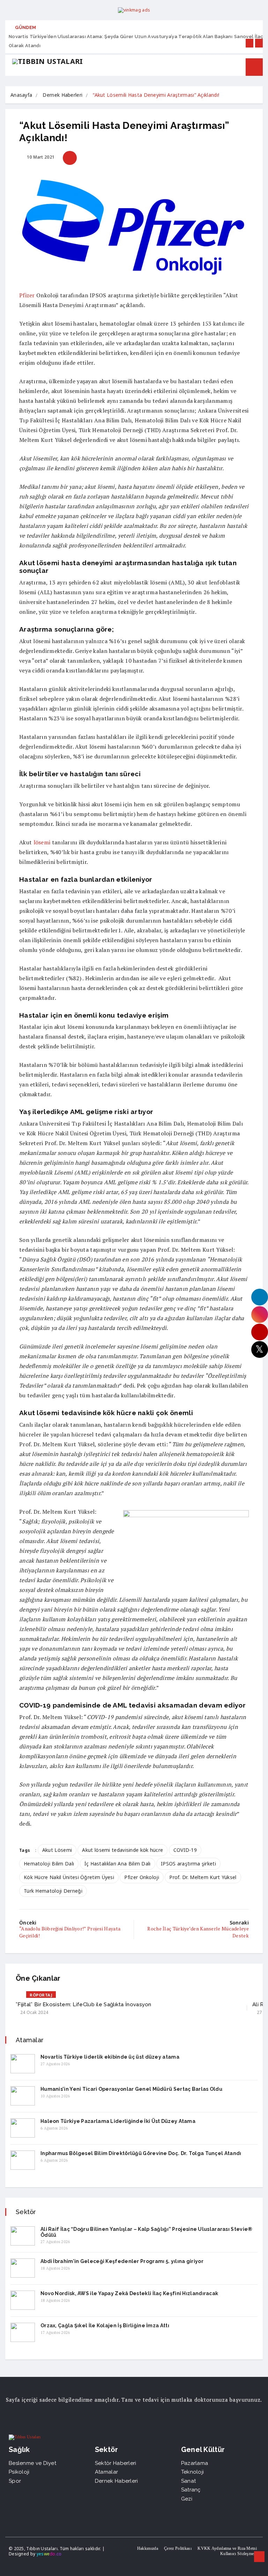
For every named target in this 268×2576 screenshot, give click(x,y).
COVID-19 (185, 1850)
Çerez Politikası (178, 2548)
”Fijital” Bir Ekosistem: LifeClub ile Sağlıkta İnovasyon (84, 2004)
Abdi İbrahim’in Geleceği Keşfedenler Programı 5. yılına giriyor (122, 2261)
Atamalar (106, 2472)
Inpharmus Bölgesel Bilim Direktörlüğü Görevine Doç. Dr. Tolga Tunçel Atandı (141, 2153)
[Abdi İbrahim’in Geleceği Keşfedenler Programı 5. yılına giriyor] (23, 2268)
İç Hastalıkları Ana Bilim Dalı (118, 1864)
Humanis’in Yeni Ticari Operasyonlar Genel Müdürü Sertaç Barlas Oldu (131, 2089)
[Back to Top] (259, 2557)
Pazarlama (195, 2463)
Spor (15, 2481)
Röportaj (41, 1995)
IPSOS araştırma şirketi (188, 1864)
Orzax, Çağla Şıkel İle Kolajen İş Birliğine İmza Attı (105, 2326)
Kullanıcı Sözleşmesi (239, 2554)
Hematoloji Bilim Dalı (49, 1864)
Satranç (191, 2490)
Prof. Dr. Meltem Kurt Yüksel (203, 1877)
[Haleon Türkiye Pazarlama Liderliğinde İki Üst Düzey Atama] (23, 2128)
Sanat (189, 2481)
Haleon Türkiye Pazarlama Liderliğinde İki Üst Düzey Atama (118, 2121)
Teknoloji (193, 2472)
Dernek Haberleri (62, 95)
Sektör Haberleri (116, 2463)
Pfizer (27, 295)
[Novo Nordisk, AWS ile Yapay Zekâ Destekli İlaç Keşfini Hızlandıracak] (23, 2300)
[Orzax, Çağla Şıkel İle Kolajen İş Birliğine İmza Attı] (23, 2332)
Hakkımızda (148, 2548)
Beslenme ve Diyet (32, 2463)
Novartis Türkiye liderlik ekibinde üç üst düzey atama (110, 2057)
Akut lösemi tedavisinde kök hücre (122, 1850)
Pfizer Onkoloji (142, 1877)
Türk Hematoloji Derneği (53, 1891)
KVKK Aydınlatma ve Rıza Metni (227, 2548)
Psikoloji (19, 2472)
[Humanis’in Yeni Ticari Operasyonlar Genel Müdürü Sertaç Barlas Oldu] (23, 2096)
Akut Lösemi (57, 1850)
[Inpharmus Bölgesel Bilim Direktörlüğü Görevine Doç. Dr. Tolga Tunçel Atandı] (23, 2160)
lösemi (42, 842)
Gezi (187, 2499)
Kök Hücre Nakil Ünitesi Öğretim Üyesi (69, 1877)
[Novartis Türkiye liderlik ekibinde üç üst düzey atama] (23, 2064)
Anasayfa (21, 95)
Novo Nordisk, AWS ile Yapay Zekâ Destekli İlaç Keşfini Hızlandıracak (129, 2293)
